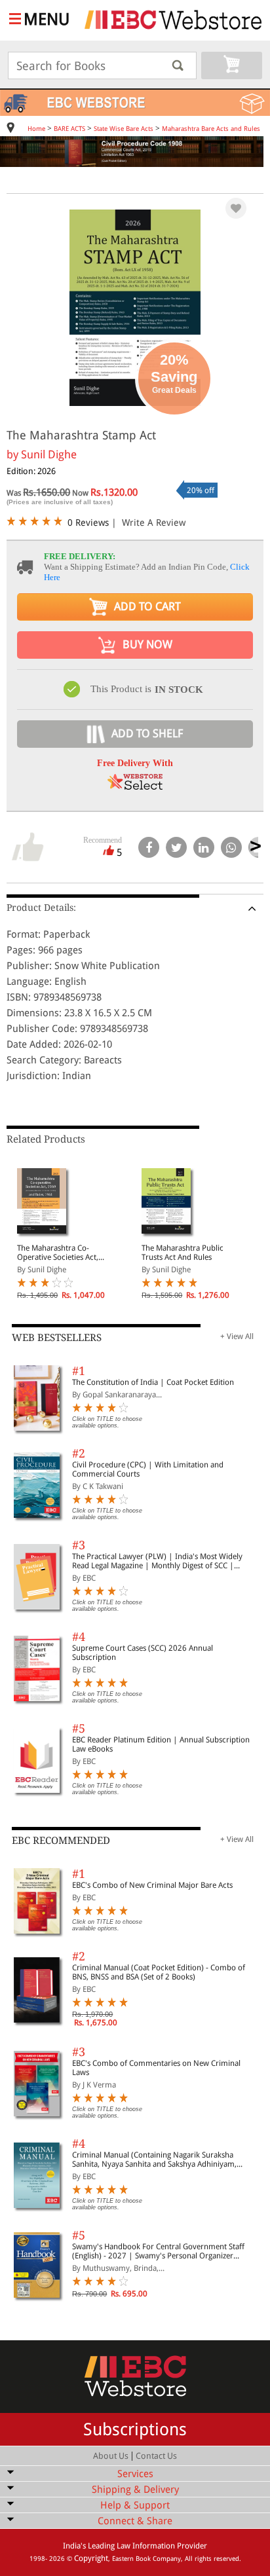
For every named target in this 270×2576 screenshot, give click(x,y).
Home (36, 129)
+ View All (237, 1336)
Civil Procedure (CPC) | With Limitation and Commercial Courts (148, 1469)
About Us (111, 2456)
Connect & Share (135, 2521)
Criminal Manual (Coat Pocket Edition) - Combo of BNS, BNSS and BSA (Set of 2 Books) (159, 1972)
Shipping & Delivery (135, 2490)
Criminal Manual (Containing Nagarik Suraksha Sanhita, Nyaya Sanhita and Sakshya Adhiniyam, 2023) (154, 2160)
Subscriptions (135, 2429)
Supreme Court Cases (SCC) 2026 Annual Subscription (143, 1653)
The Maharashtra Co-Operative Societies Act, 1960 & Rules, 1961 (58, 1253)
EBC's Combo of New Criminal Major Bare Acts (152, 1885)
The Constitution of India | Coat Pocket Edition (153, 1382)
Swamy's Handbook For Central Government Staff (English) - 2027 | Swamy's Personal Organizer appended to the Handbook (158, 2251)
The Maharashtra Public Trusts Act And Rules (183, 1253)
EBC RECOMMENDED (61, 1841)
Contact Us (156, 2456)
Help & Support (135, 2505)
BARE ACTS (69, 129)
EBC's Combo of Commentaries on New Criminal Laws (156, 2068)
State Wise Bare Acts (124, 129)
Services (135, 2474)
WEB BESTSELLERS (57, 1338)
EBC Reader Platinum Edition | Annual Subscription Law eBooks (161, 1744)
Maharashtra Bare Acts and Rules (211, 129)
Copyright (91, 2558)
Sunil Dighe (49, 454)
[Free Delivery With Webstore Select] (135, 786)
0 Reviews (88, 523)
